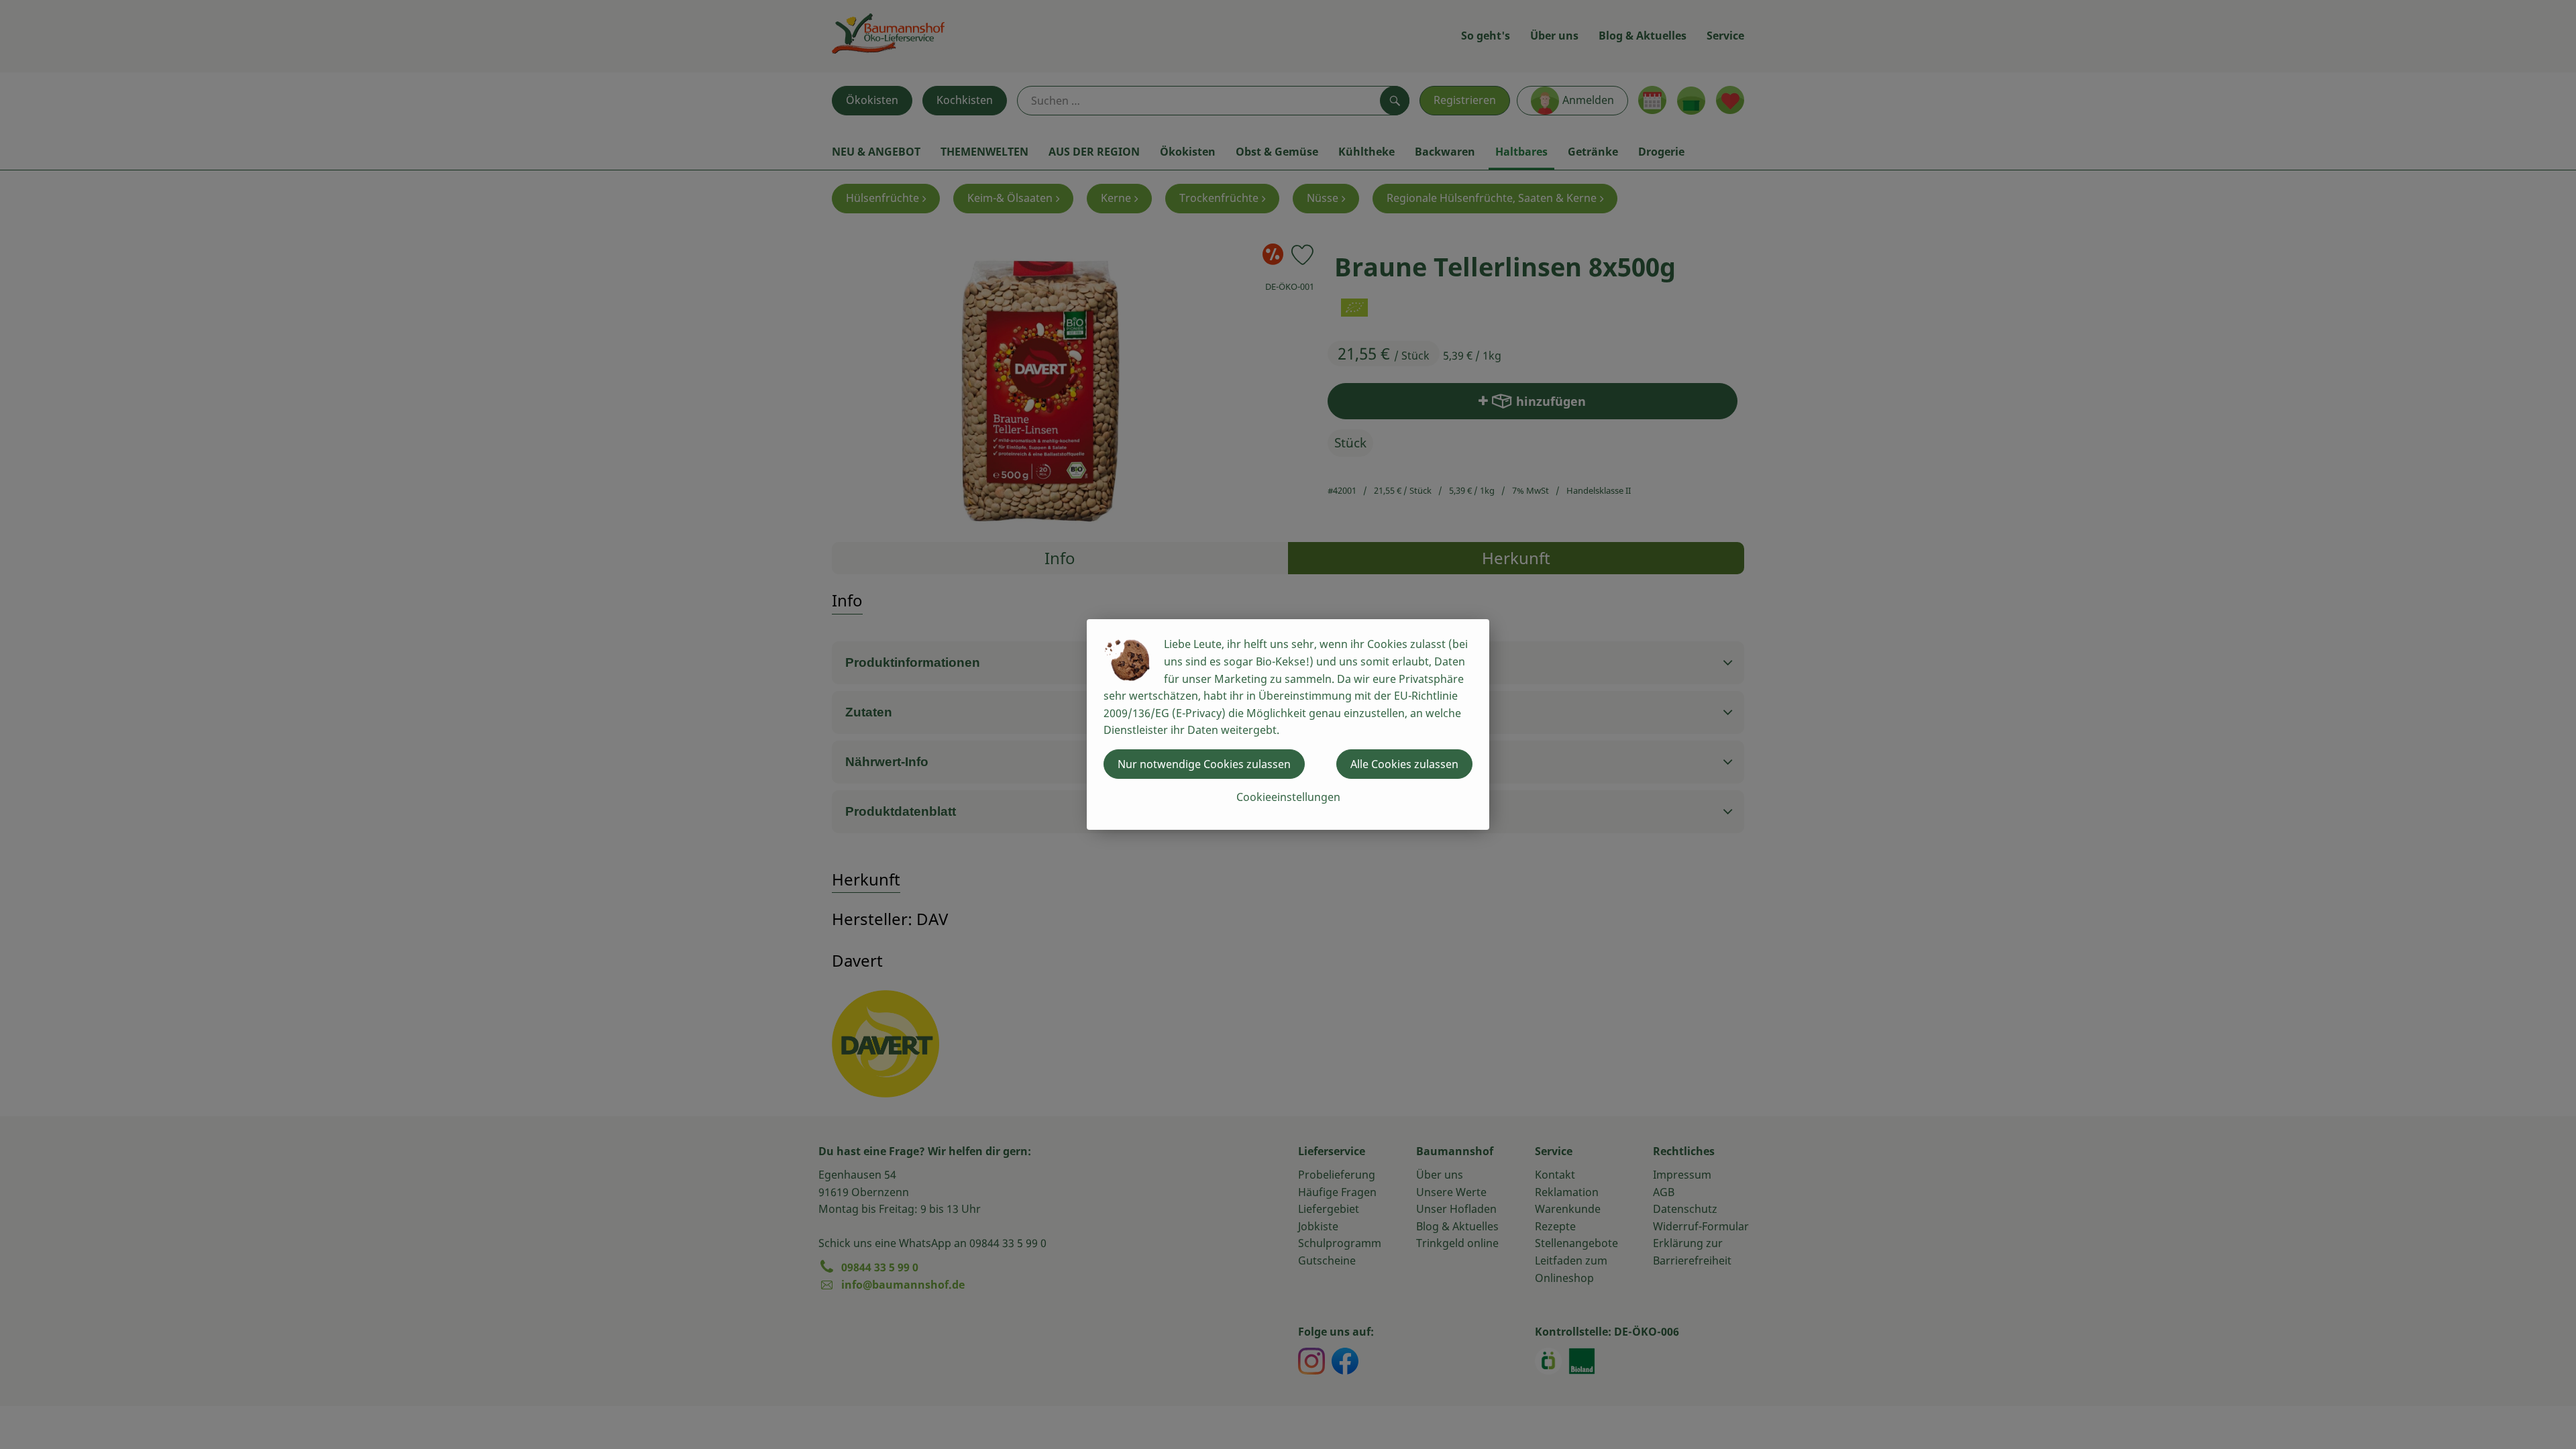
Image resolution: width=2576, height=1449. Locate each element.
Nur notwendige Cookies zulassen (1204, 764)
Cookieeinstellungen (1288, 797)
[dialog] (1288, 724)
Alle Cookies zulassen (1404, 764)
